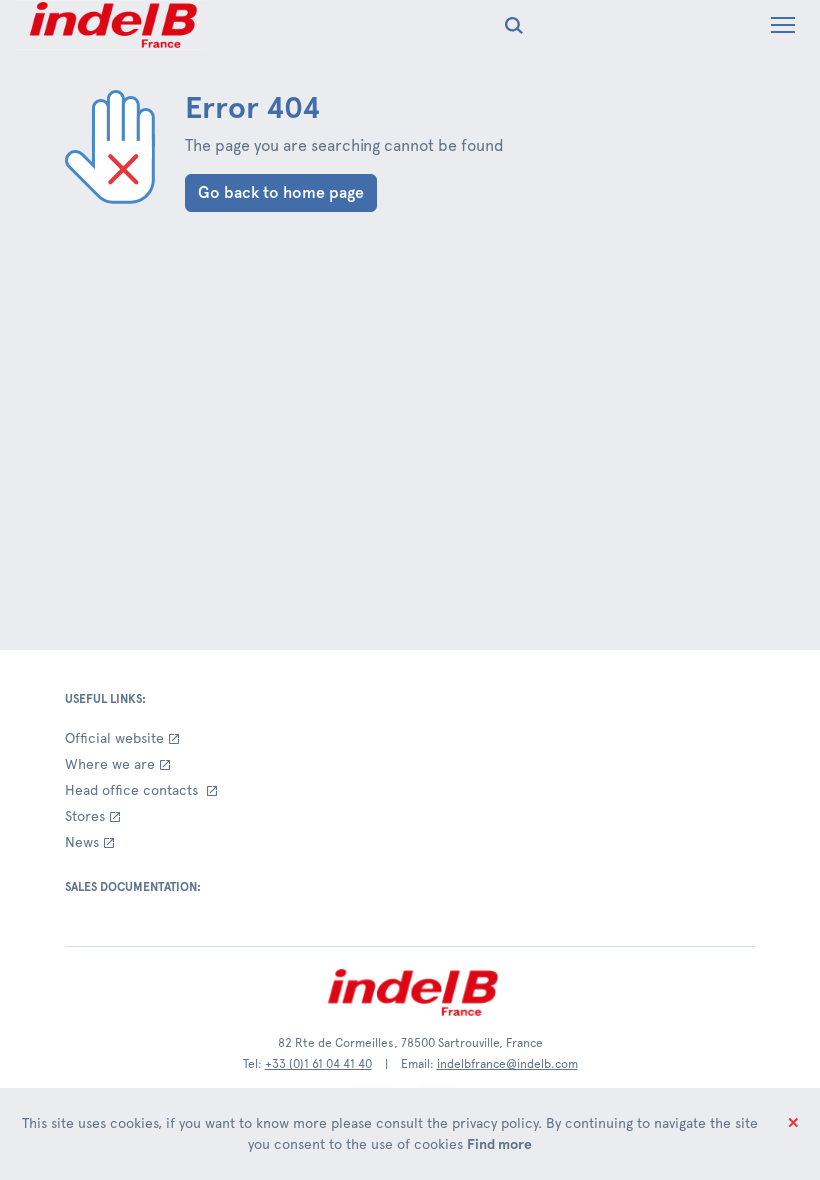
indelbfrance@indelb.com (507, 1064)
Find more (499, 1144)
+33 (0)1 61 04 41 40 (318, 1064)
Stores (85, 816)
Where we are (110, 764)
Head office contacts (133, 790)
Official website (114, 738)
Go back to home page (281, 192)
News (82, 842)
